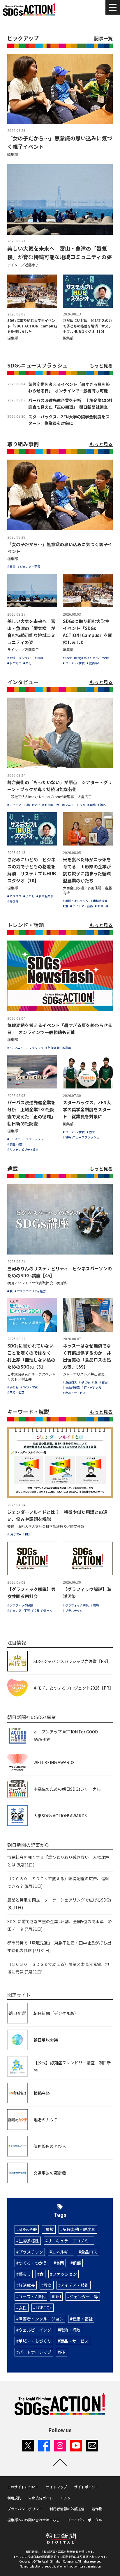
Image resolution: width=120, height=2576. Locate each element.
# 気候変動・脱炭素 (58, 1048)
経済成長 (27, 2285)
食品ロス (89, 2252)
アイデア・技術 (75, 2285)
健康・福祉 (82, 2319)
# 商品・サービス (74, 1393)
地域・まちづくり (35, 2341)
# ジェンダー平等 (29, 566)
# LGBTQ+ (14, 1534)
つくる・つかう (33, 2263)
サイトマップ (57, 2487)
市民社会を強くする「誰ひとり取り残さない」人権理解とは (58, 1861)
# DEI (26, 1534)
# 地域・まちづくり (20, 658)
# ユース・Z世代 (74, 663)
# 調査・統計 (16, 1144)
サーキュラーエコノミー (70, 2241)
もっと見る (101, 365)
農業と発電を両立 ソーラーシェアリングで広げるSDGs (59, 1904)
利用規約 (14, 2498)
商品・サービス (74, 2341)
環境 (50, 2229)
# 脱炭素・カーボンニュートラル (64, 805)
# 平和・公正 (16, 1392)
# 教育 (11, 566)
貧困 (60, 2263)
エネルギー (62, 2252)
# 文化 (27, 663)
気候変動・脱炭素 (79, 2229)
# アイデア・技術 (19, 805)
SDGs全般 (28, 2229)
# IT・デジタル (92, 1387)
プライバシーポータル (84, 2520)
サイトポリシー (87, 2487)
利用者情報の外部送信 (67, 2509)
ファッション (65, 2274)
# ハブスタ (14, 896)
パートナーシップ (35, 2352)
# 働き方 (13, 901)
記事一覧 (103, 38)
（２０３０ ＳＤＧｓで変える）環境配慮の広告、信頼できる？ (58, 1882)
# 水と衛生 (14, 663)
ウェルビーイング (35, 2330)
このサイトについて (23, 2487)
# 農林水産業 (99, 901)
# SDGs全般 (101, 658)
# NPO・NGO (29, 1387)
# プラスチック (73, 1610)
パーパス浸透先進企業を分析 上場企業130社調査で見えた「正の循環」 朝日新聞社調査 (70, 404)
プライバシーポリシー (25, 2509)
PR (63, 2352)
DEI (58, 2297)
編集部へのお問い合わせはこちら (33, 2520)
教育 (48, 2285)
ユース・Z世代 (32, 2297)
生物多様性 (29, 2241)
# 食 (66, 906)
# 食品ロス (70, 1382)
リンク (66, 2498)
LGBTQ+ (44, 2308)
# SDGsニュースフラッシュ (25, 1048)
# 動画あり (94, 663)
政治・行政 (70, 2330)
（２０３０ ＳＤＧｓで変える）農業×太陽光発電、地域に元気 (58, 1968)
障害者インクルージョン (41, 2319)
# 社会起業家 (45, 896)
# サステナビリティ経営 (23, 1149)
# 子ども (29, 896)
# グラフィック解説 (20, 1605)
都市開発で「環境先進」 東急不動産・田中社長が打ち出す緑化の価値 (59, 1947)
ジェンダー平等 (84, 2297)
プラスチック (31, 2252)
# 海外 (102, 805)
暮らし (25, 2274)
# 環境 (39, 658)
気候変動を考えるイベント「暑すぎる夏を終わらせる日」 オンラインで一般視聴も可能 (69, 388)
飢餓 (77, 2263)
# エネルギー (103, 906)
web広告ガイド (41, 2498)
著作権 (97, 2509)
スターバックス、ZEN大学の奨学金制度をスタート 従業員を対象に (69, 420)
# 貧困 (103, 1382)
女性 (23, 2308)
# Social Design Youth (77, 658)
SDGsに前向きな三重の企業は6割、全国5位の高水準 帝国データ (60, 1925)
